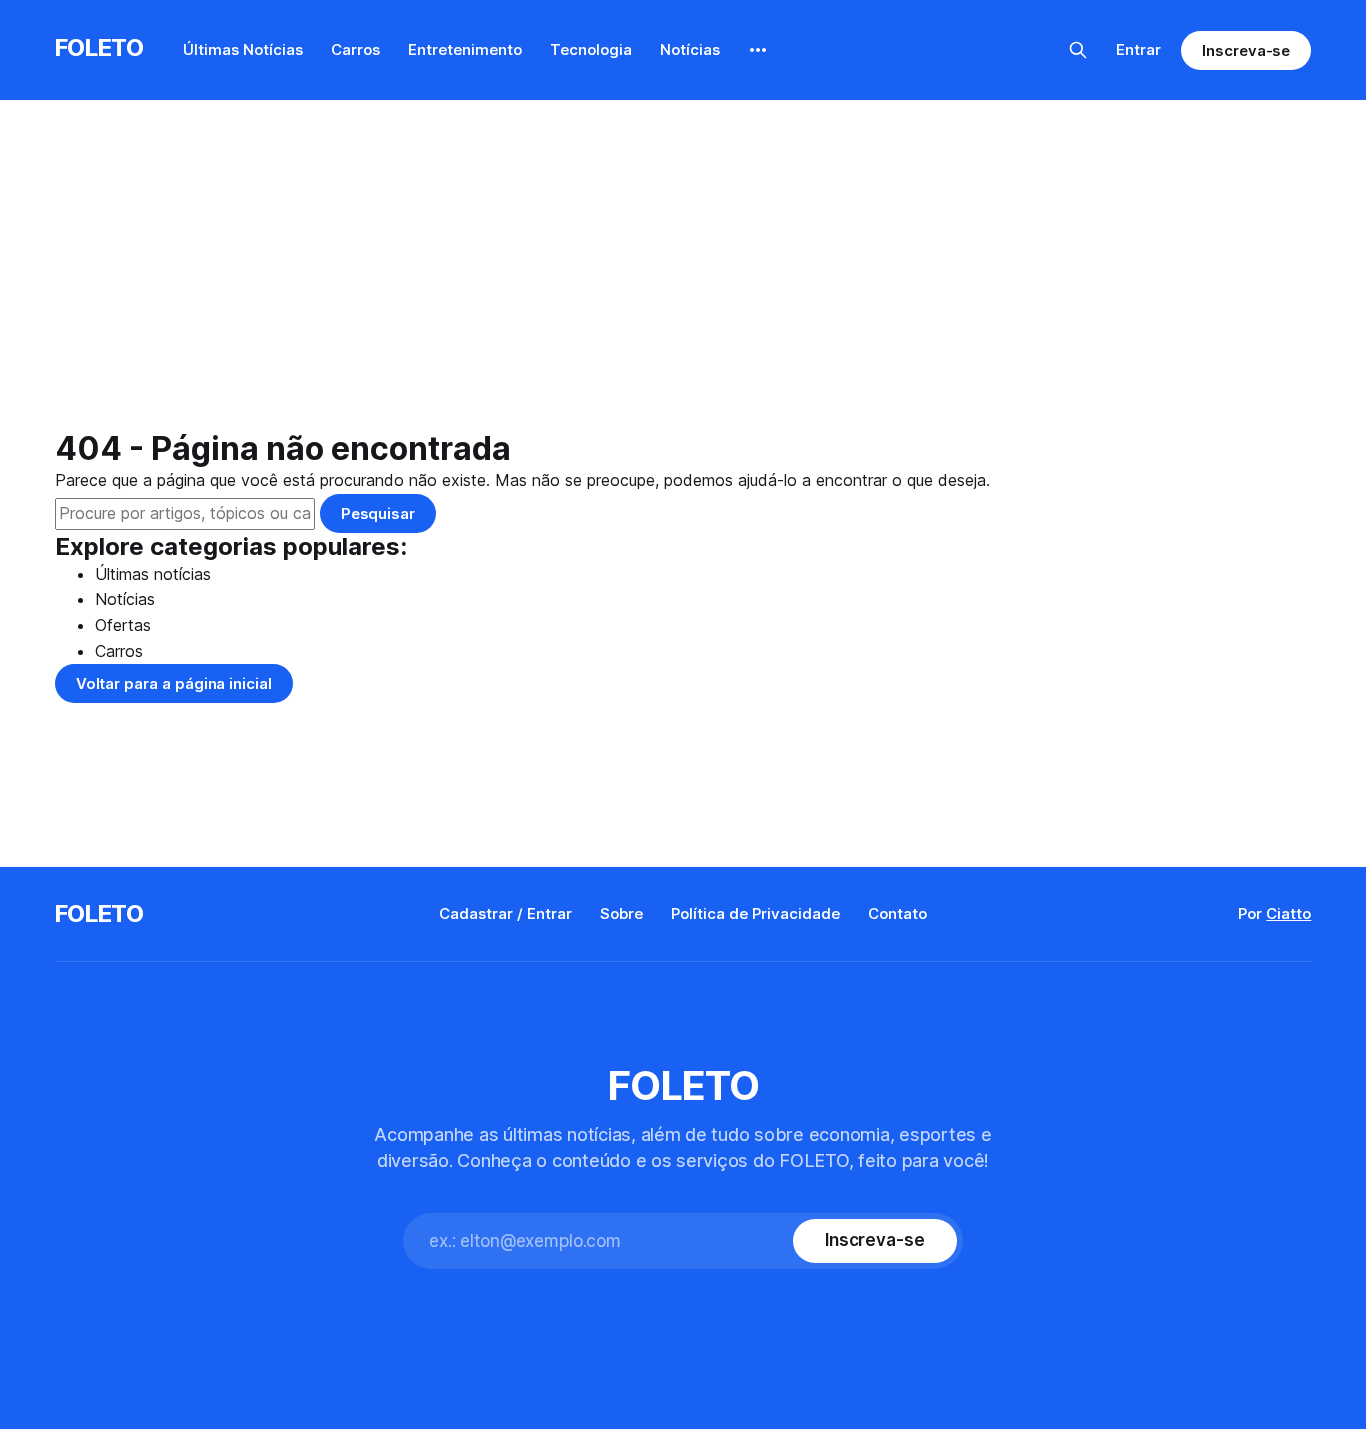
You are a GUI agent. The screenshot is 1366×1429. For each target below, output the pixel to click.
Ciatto (1288, 913)
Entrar (1138, 49)
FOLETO (99, 47)
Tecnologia (591, 49)
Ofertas (123, 625)
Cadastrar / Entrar (505, 913)
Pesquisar (378, 513)
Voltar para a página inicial (174, 683)
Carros (355, 49)
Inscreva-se (1246, 50)
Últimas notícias (153, 574)
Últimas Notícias (243, 49)
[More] (758, 50)
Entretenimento (465, 49)
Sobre (621, 913)
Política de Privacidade (755, 913)
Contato (897, 913)
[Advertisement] (683, 280)
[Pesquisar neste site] (1078, 50)
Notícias (690, 49)
